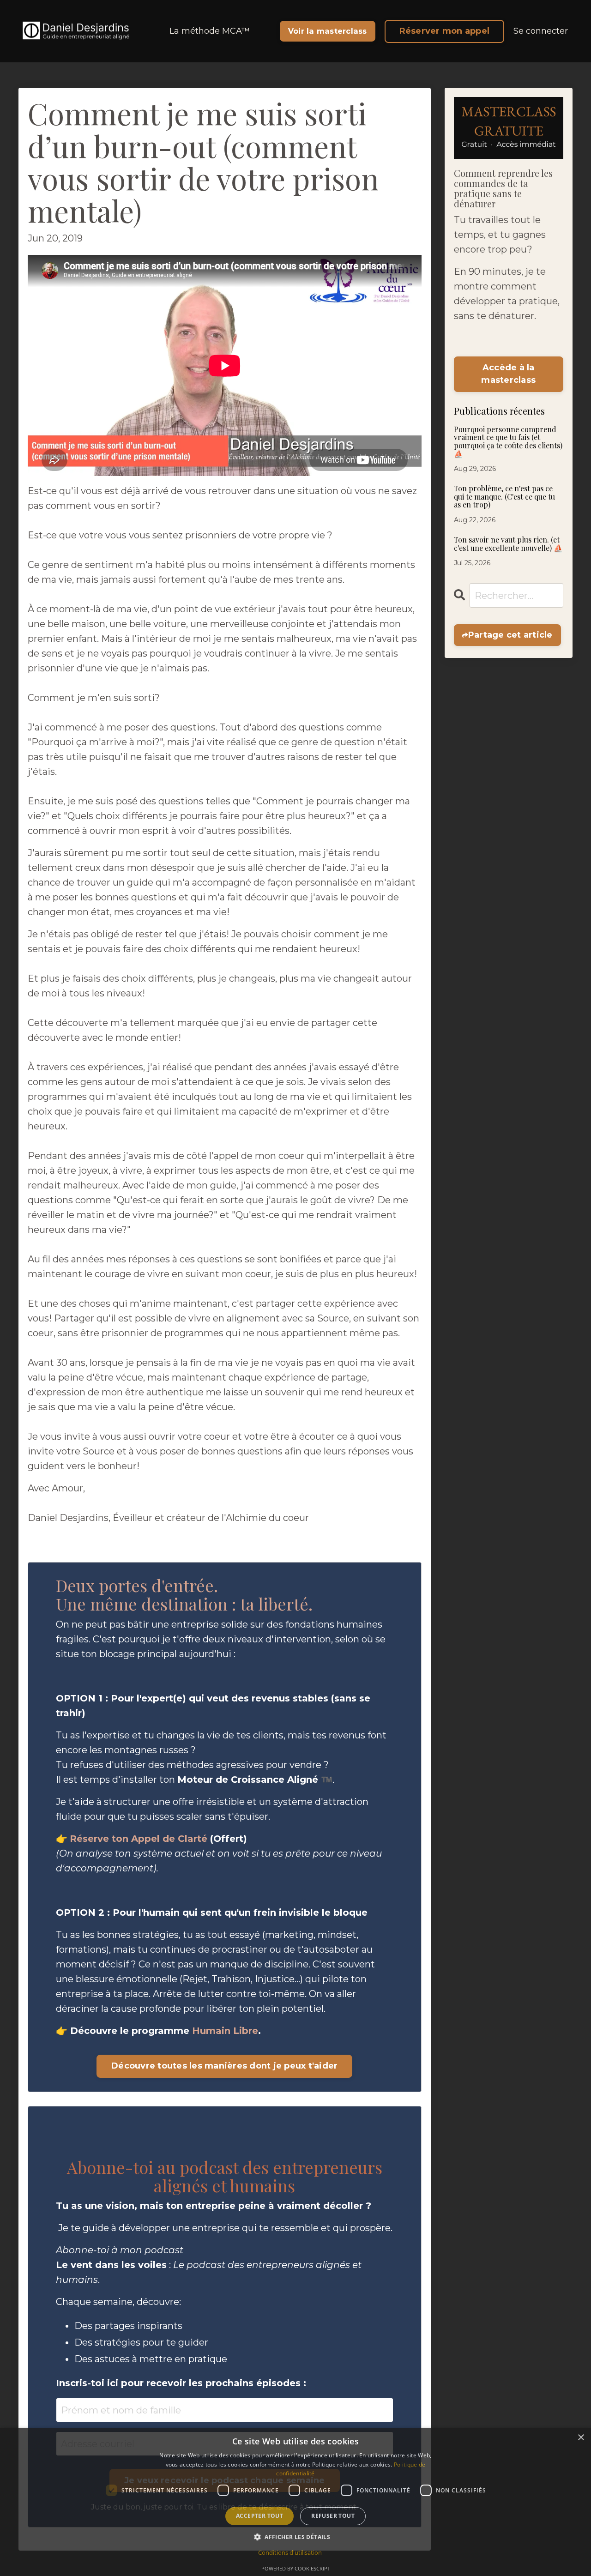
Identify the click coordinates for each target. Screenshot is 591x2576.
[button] (295, 2537)
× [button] (581, 2438)
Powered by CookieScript (296, 2568)
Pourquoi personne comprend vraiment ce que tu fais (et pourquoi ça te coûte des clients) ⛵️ (508, 441)
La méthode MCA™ (210, 31)
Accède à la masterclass (508, 374)
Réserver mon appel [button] (445, 31)
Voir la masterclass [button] (328, 31)
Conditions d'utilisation (290, 2552)
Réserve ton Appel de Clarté (139, 1839)
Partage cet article (510, 635)
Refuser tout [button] (333, 2516)
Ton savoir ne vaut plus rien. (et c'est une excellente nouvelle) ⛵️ (508, 544)
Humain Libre (225, 2031)
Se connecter (541, 31)
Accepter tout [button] (259, 2516)
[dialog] (295, 2502)
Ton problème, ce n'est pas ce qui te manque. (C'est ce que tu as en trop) (504, 497)
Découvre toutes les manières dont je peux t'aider (224, 2066)
